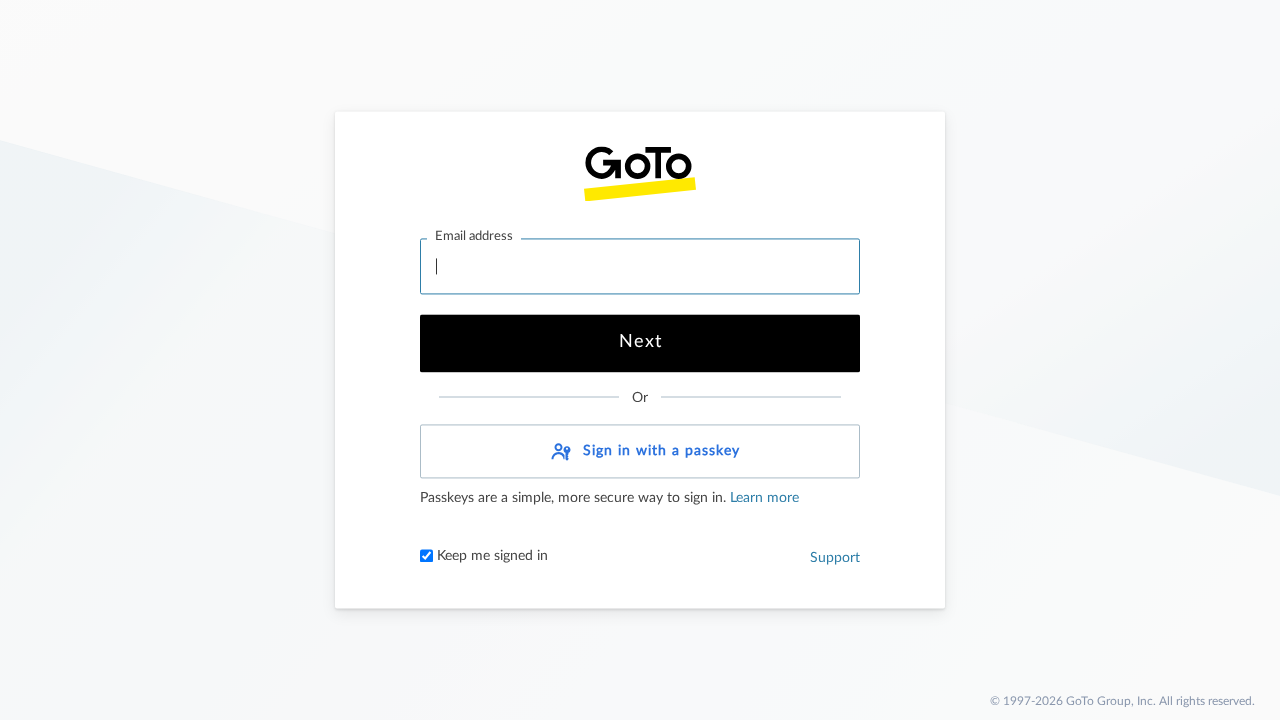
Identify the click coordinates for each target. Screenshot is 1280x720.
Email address (474, 236)
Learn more (762, 499)
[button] (640, 452)
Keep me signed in (490, 557)
